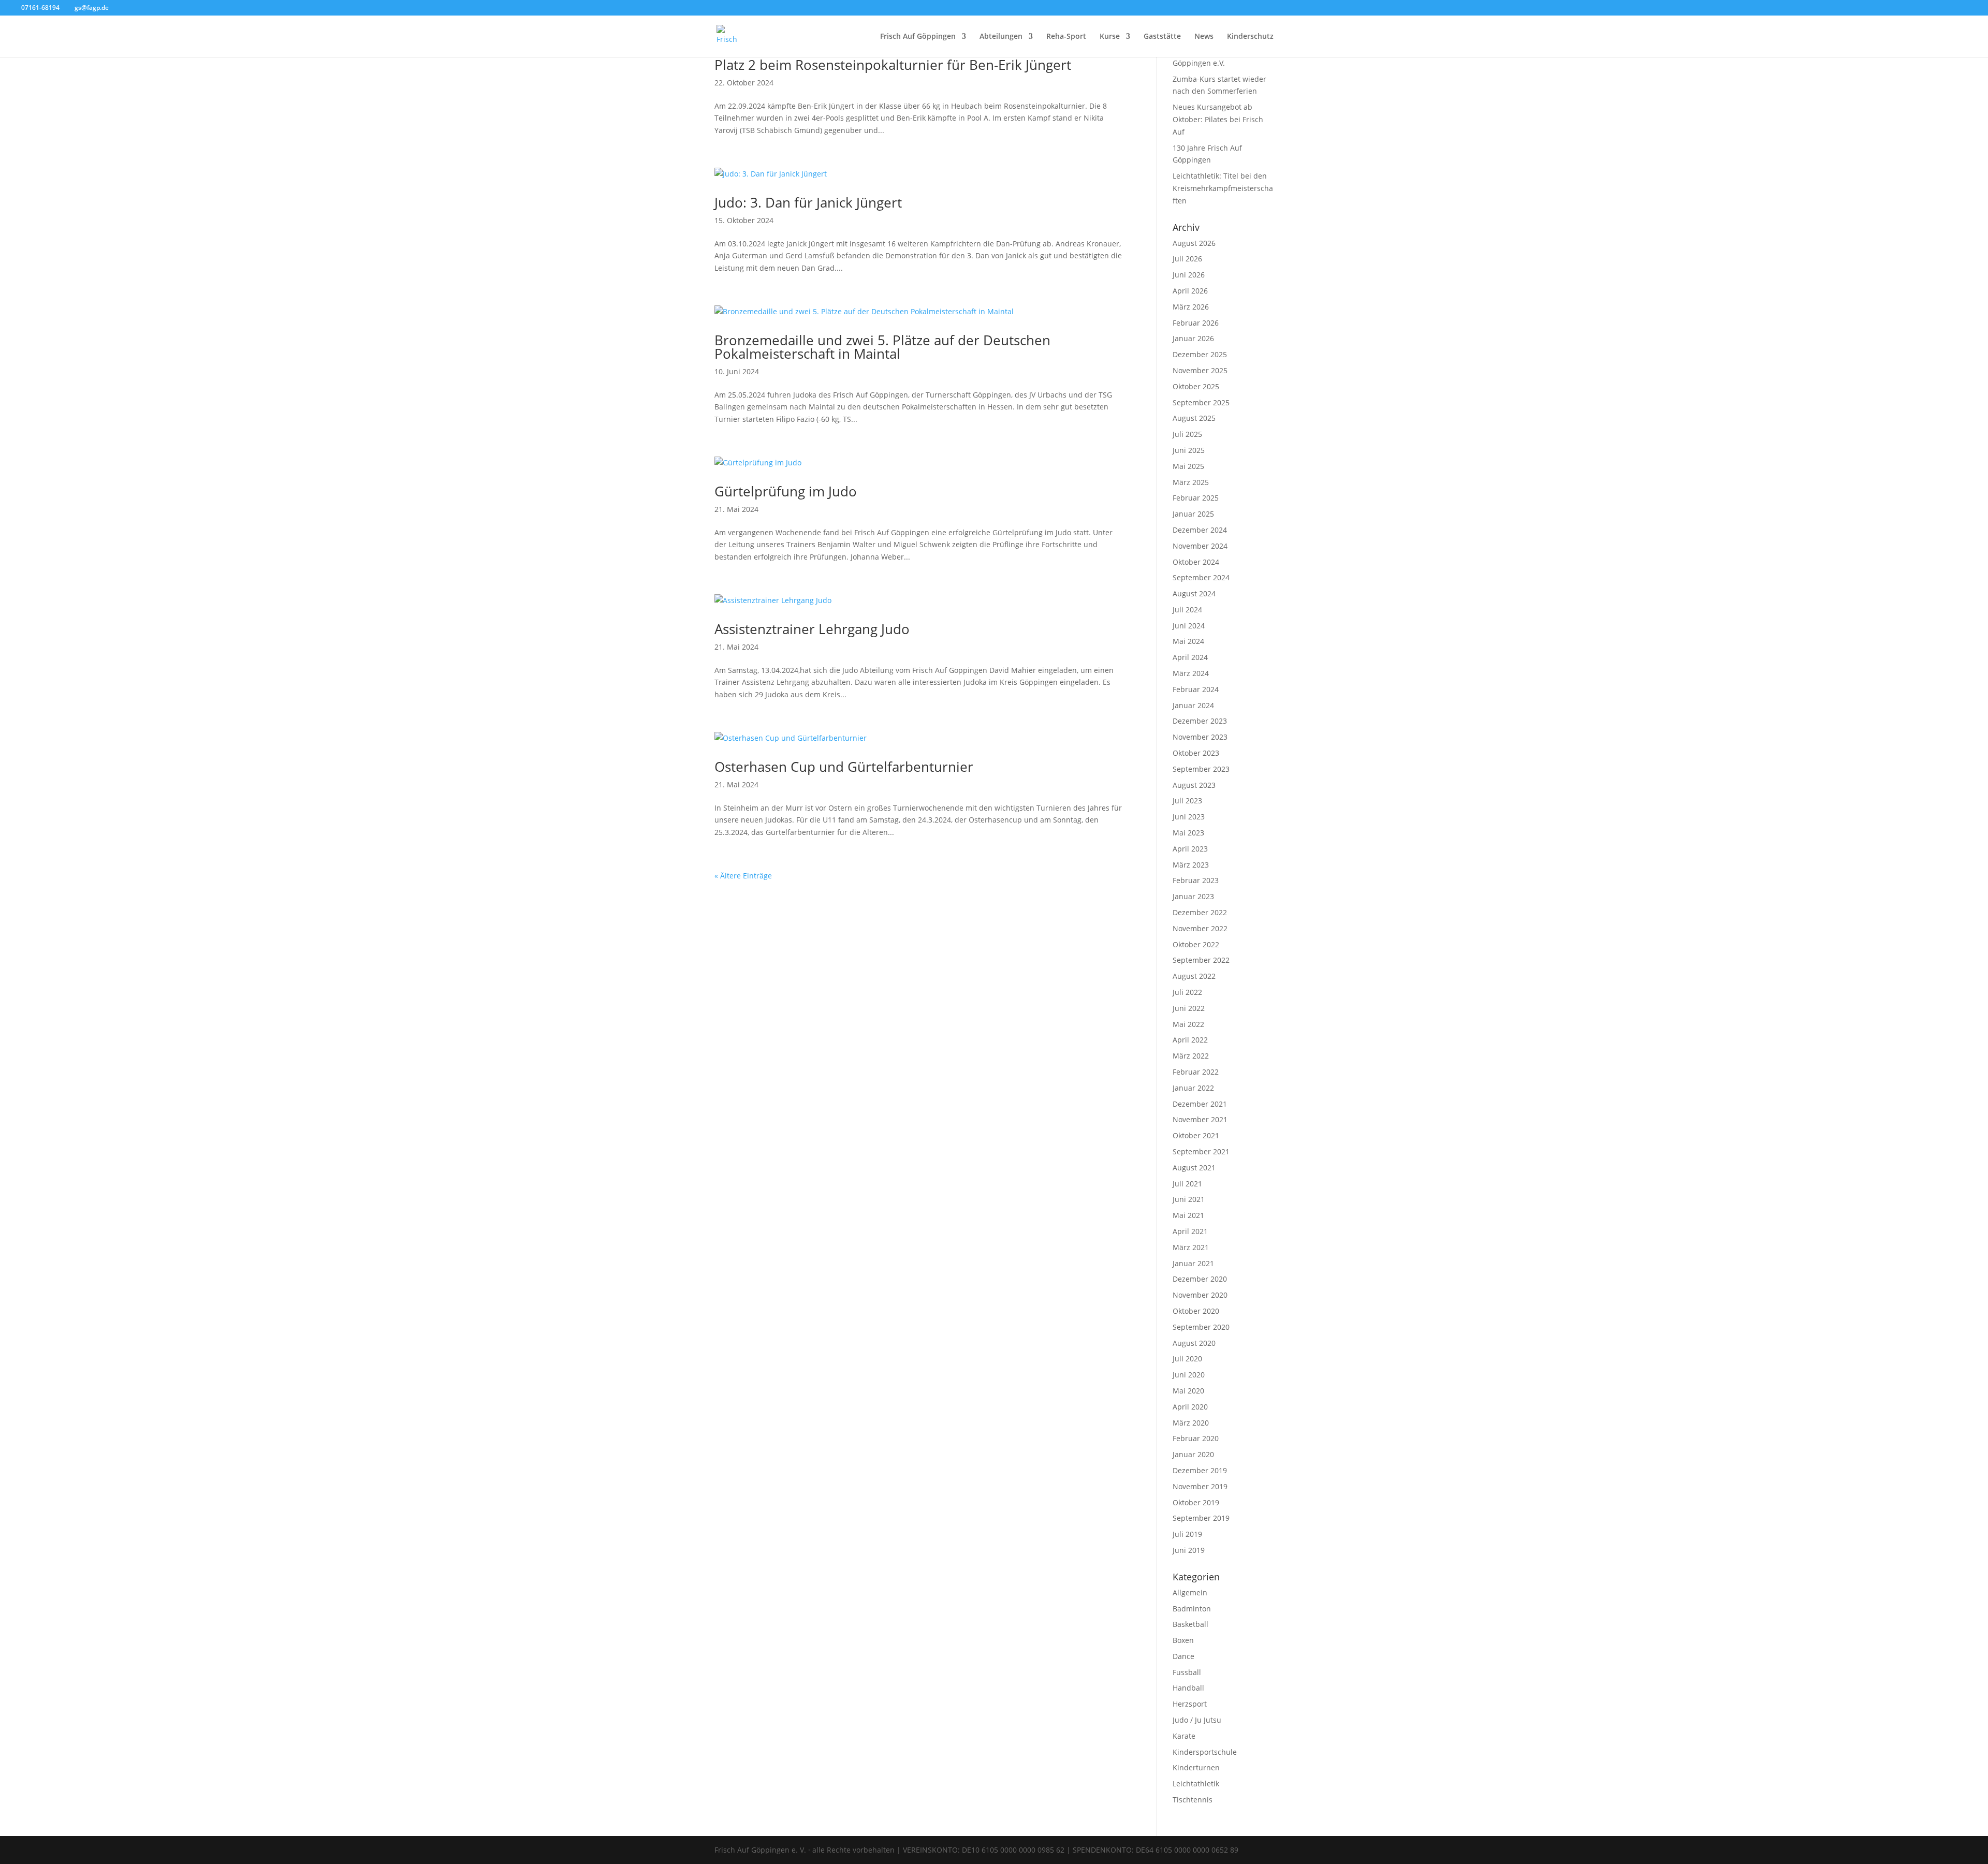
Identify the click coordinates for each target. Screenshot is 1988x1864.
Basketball (1190, 1624)
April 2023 (1190, 849)
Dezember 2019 (1200, 1470)
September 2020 (1201, 1327)
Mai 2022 (1188, 1024)
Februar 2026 (1196, 323)
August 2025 (1194, 418)
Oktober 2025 (1196, 386)
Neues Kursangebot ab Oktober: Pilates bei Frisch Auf (1218, 119)
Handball (1188, 1688)
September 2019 (1201, 1518)
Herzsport (1190, 1704)
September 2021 (1201, 1151)
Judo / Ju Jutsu (1197, 1720)
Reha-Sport (1066, 37)
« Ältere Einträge (743, 876)
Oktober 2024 (1196, 562)
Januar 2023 (1193, 896)
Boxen (1183, 1640)
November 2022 (1200, 928)
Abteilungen (1001, 37)
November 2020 (1200, 1295)
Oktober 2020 (1196, 1311)
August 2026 (1194, 243)
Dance (1183, 1656)
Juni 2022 (1189, 1008)
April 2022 (1190, 1040)
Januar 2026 (1193, 338)
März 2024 (1191, 673)
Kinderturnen (1196, 1767)
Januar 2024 (1193, 705)
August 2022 (1194, 976)
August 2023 (1194, 785)
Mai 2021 (1188, 1215)
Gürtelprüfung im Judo (786, 491)
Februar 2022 (1196, 1072)
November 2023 (1200, 737)
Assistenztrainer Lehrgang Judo (812, 629)
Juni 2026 (1189, 275)
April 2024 (1190, 657)
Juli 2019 (1187, 1534)
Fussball (1187, 1672)
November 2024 (1200, 546)
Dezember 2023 (1200, 721)
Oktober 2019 (1196, 1502)
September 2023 (1201, 769)
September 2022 (1201, 960)
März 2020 (1191, 1423)
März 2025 (1191, 482)
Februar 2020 (1196, 1438)
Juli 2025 (1187, 434)
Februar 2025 (1196, 498)
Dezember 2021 (1200, 1104)
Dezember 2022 (1200, 912)
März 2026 (1191, 307)
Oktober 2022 (1196, 944)
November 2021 (1200, 1119)
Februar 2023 (1196, 880)
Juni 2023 (1189, 817)
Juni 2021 (1189, 1199)
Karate (1184, 1736)
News (1204, 37)
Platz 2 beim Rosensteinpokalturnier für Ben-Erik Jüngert (893, 65)
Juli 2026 (1187, 259)
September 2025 (1201, 402)
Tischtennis (1193, 1800)
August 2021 (1194, 1168)
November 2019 (1200, 1486)
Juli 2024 (1187, 610)
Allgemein (1190, 1593)
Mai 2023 (1188, 833)
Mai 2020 (1188, 1391)
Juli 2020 (1187, 1359)
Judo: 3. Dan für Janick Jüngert (808, 202)
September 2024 (1201, 577)
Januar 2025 (1193, 514)
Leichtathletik (1196, 1784)
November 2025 (1200, 370)
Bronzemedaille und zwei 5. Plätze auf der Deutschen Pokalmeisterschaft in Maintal (882, 347)
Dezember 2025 (1200, 354)
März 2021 (1191, 1247)
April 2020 (1190, 1407)
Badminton (1192, 1609)
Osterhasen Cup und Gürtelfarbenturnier (844, 767)
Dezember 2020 (1200, 1279)
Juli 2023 (1187, 801)
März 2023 (1191, 865)
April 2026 (1190, 291)
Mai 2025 (1188, 466)
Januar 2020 (1193, 1454)
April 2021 (1190, 1231)
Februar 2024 (1196, 689)
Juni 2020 (1189, 1375)
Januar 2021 (1193, 1263)
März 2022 (1191, 1056)
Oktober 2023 (1196, 753)
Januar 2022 (1193, 1088)
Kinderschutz (1250, 37)
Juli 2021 (1187, 1184)
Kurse (1110, 37)
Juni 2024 (1189, 626)
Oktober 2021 (1196, 1135)
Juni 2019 (1189, 1550)
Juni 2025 (1189, 450)
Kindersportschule (1205, 1752)
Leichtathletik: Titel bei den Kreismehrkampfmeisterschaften (1223, 188)
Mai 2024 (1188, 641)
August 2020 (1194, 1343)
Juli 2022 (1187, 992)
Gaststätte (1162, 37)
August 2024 (1194, 593)
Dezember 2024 (1200, 530)
